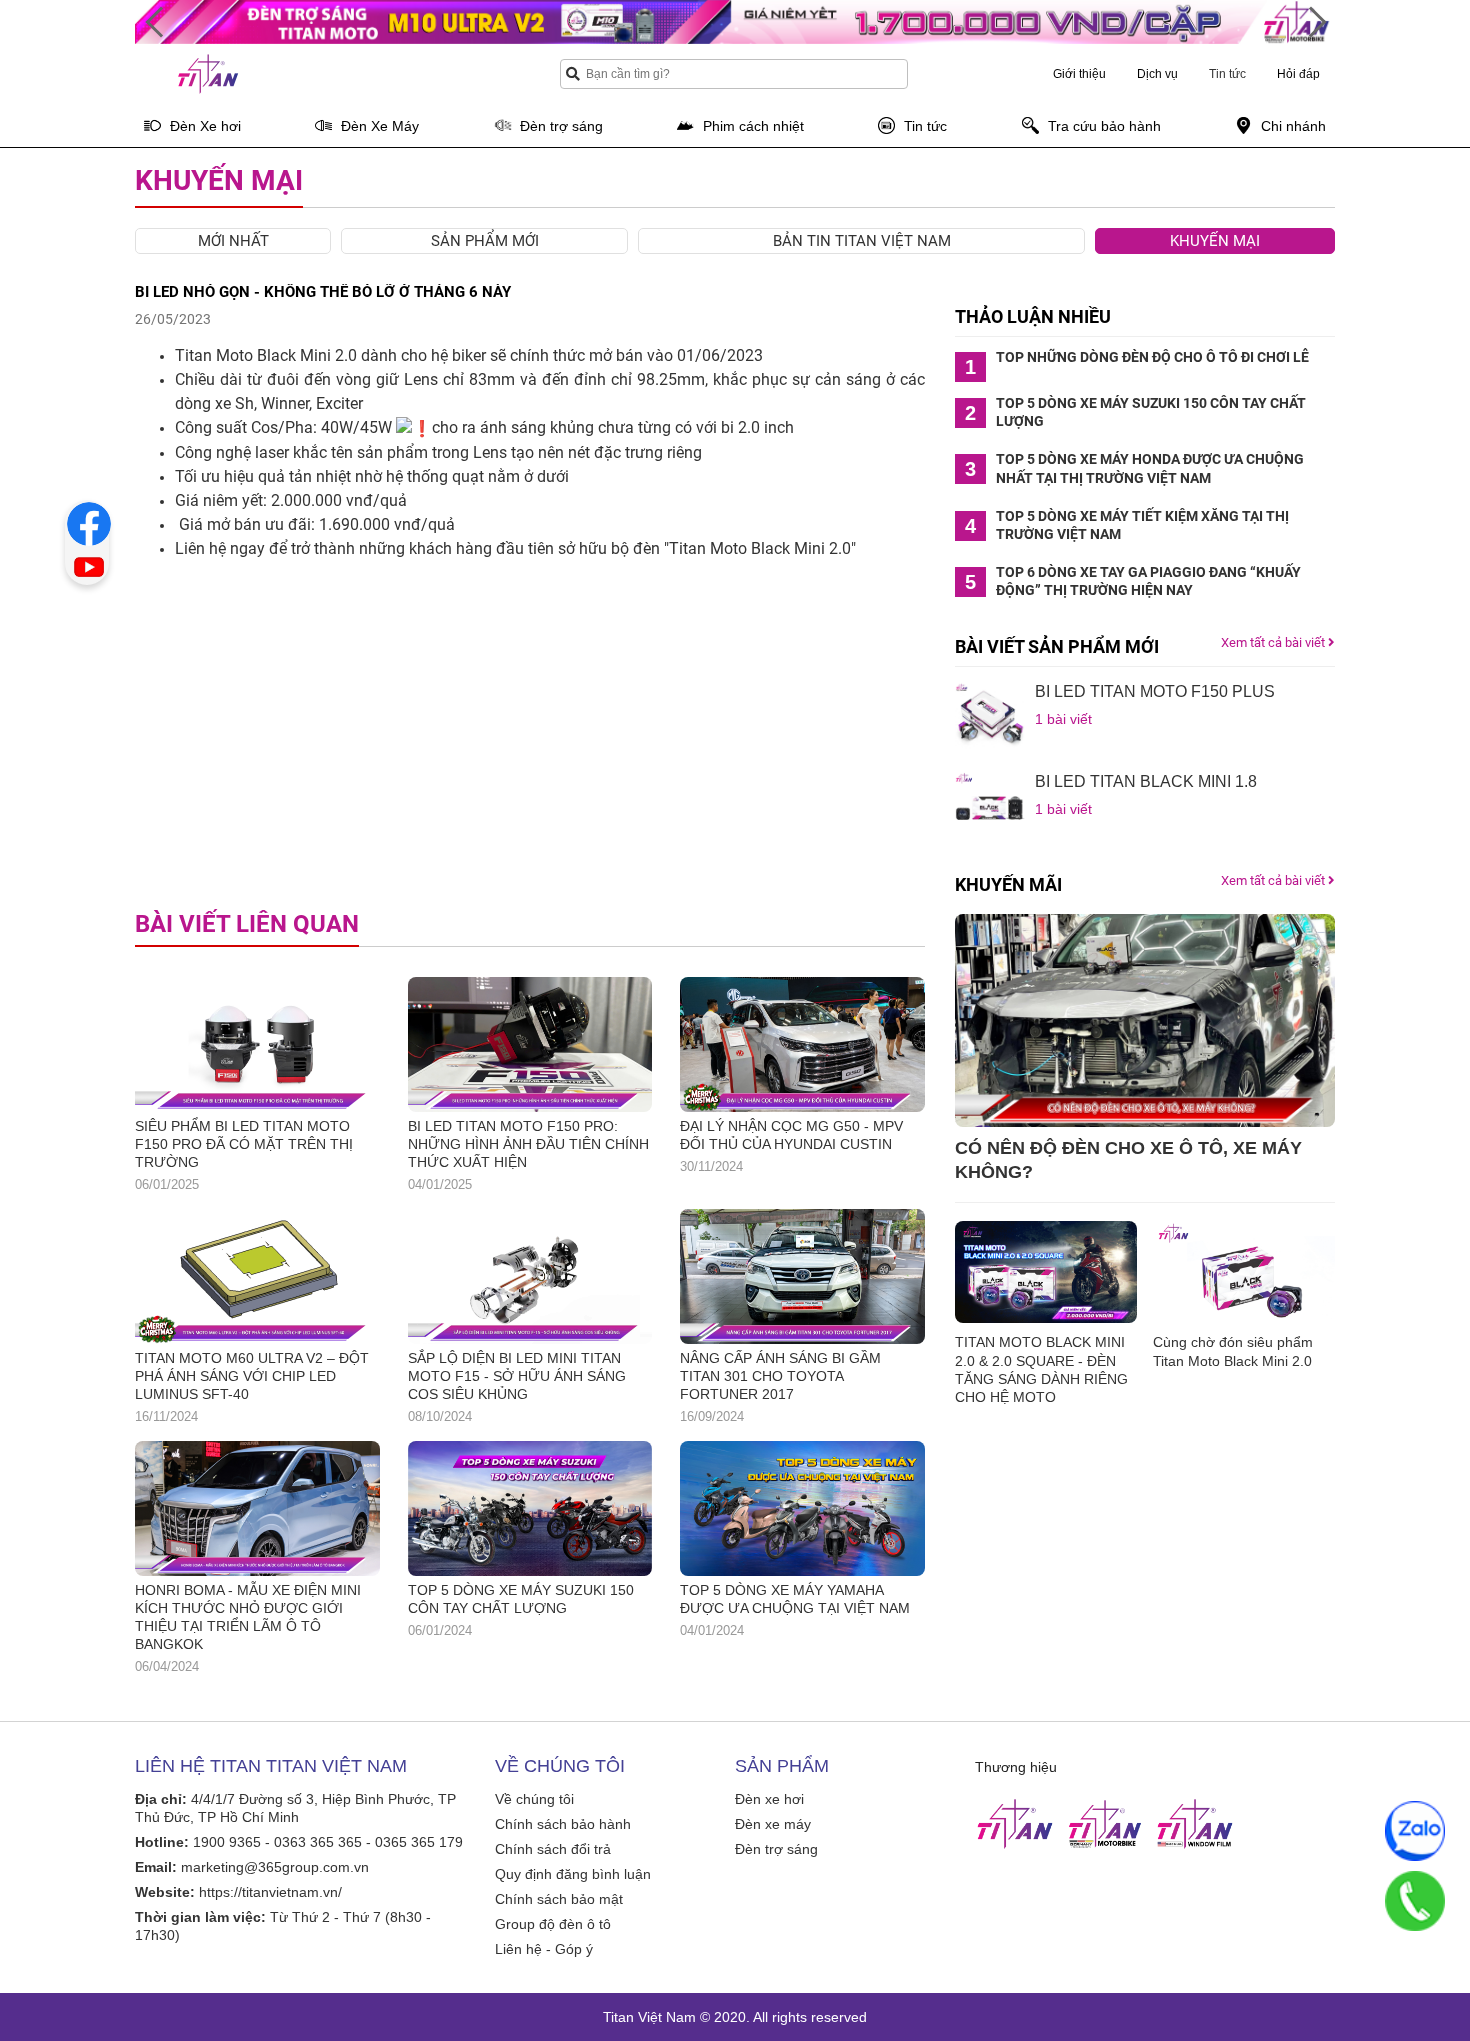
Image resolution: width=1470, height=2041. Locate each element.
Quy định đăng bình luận (573, 1874)
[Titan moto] (1105, 1824)
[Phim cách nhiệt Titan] (1195, 1824)
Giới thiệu (1079, 74)
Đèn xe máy (773, 1824)
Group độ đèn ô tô (553, 1924)
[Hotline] (1415, 1901)
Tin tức (1227, 74)
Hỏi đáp (1298, 74)
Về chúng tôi (534, 1799)
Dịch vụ (1157, 74)
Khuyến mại (1215, 241)
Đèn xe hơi (769, 1799)
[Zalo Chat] (1415, 1831)
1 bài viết (1063, 719)
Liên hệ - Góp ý (544, 1949)
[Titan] (1015, 1824)
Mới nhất (233, 241)
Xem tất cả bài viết (1274, 642)
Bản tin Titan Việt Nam (862, 241)
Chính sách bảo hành (563, 1824)
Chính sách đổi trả (553, 1849)
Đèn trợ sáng (776, 1849)
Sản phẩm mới (485, 241)
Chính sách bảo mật (559, 1899)
